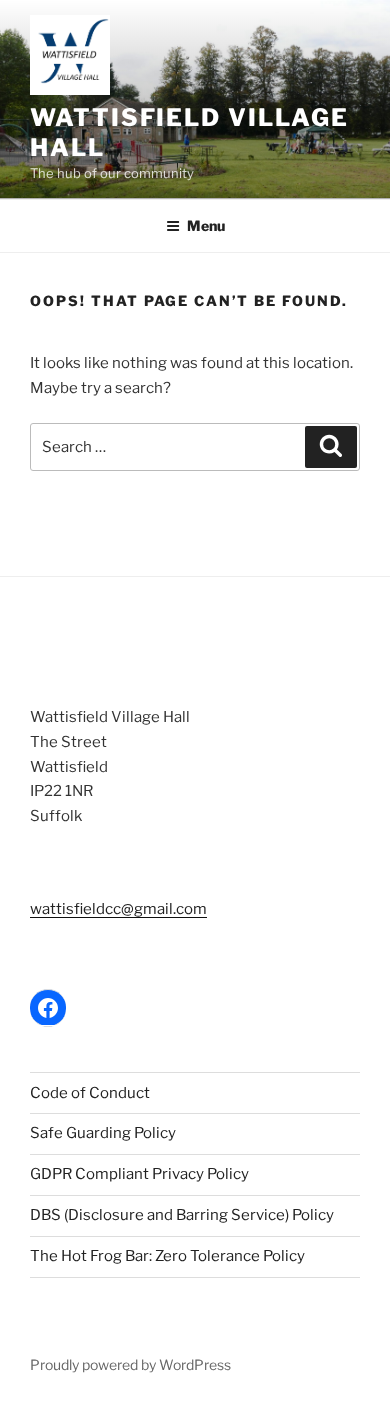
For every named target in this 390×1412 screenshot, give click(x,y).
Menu (206, 225)
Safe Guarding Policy (103, 1133)
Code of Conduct (90, 1093)
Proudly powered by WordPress (130, 1364)
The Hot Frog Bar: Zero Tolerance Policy (167, 1256)
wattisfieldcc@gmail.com (118, 909)
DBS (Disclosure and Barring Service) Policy (182, 1215)
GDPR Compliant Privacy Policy (139, 1174)
